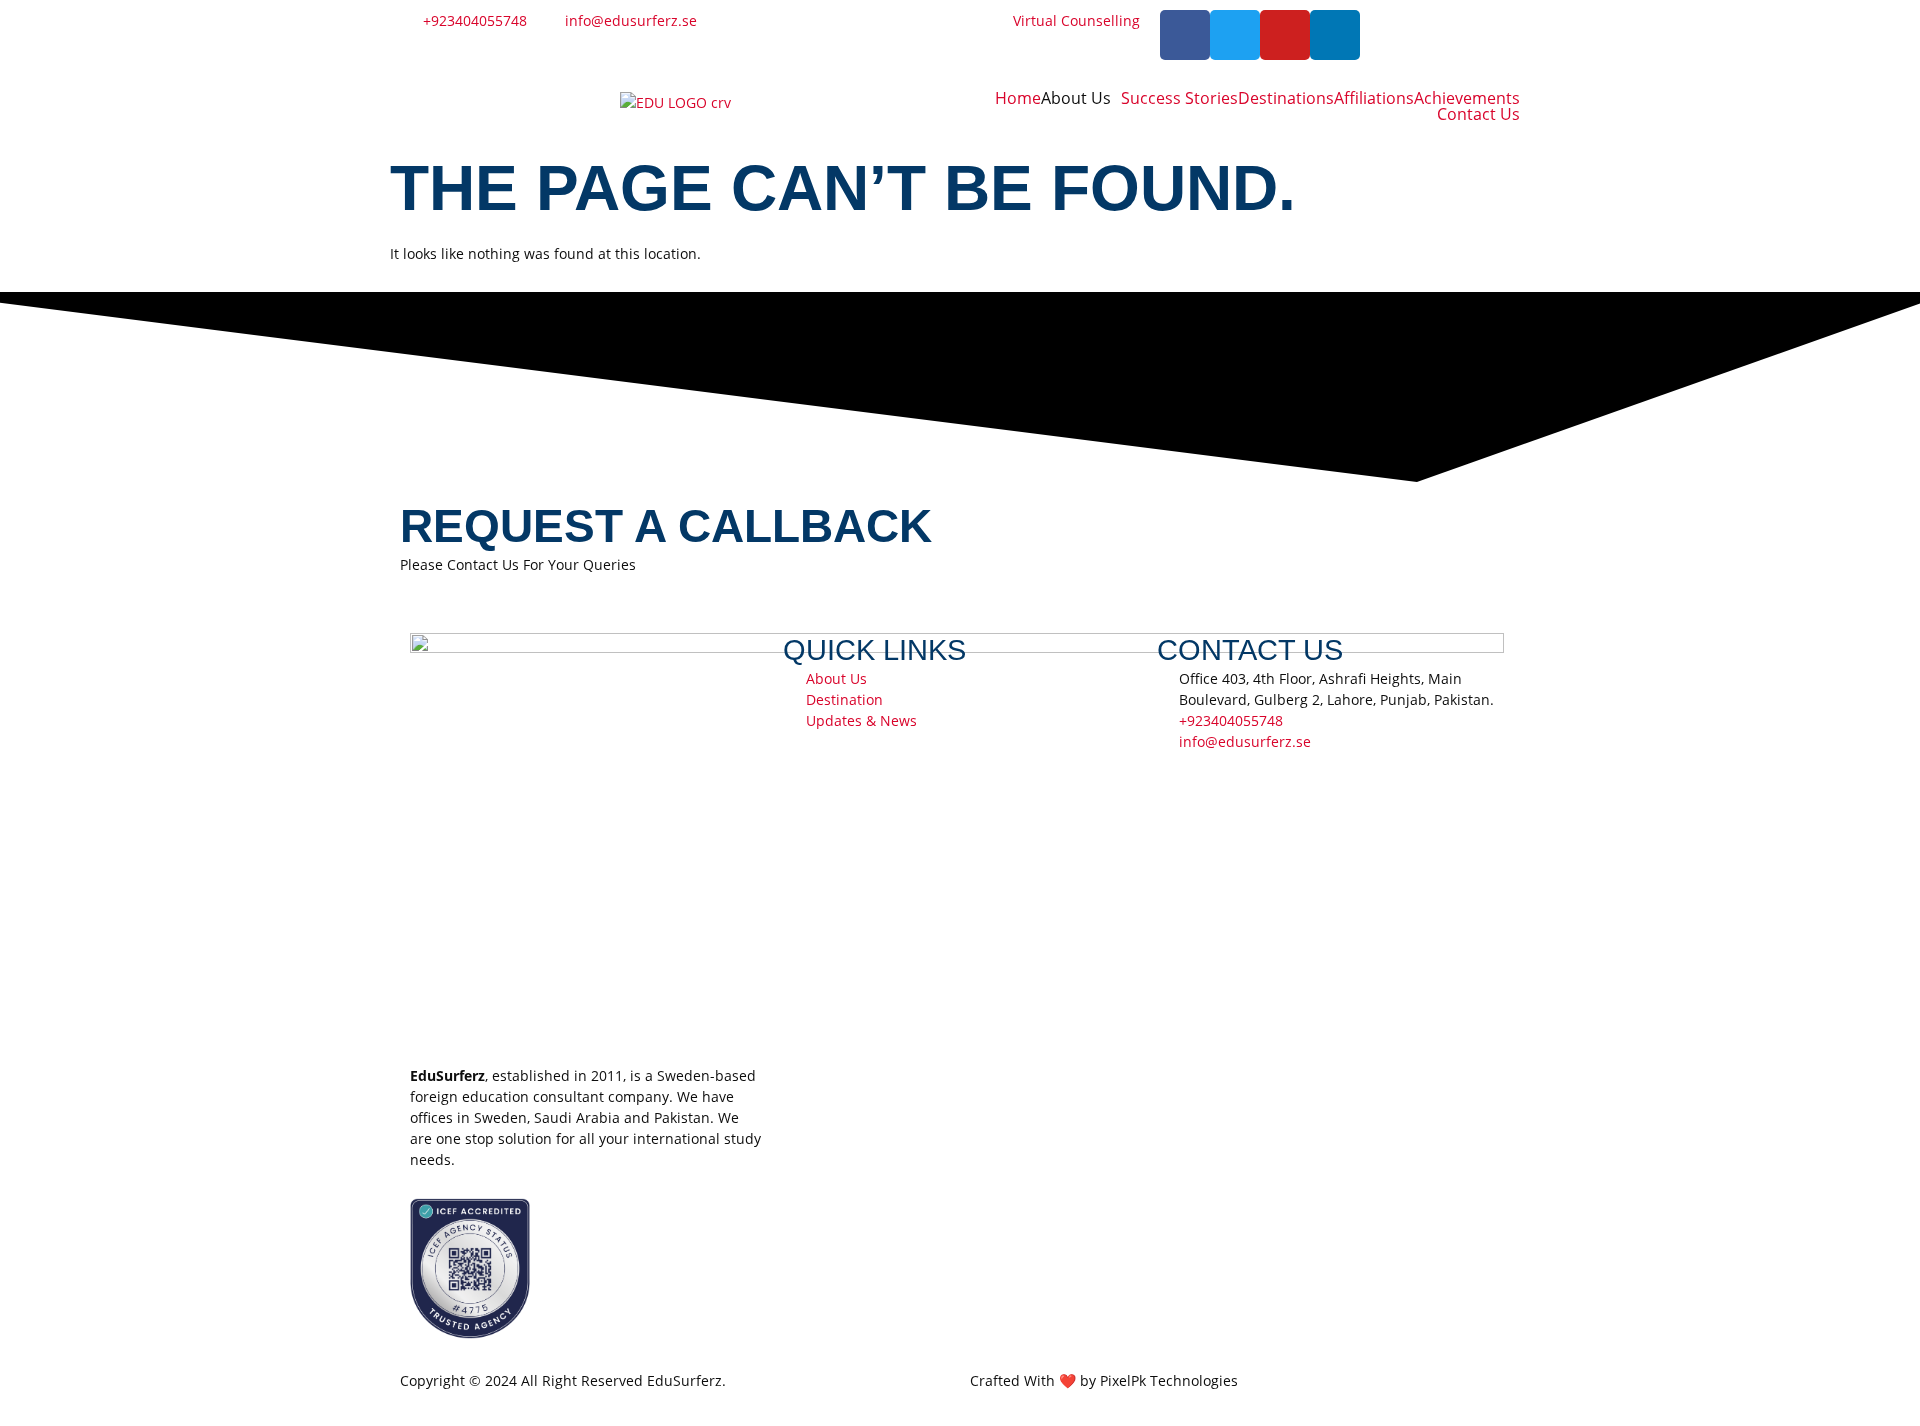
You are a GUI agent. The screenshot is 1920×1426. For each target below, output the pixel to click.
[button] (1081, 98)
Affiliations (1374, 98)
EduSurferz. (686, 1380)
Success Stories (1179, 98)
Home (1018, 98)
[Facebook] (1185, 35)
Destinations (1286, 98)
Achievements (1467, 98)
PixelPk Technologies (1169, 1380)
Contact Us (1478, 114)
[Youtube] (1285, 35)
